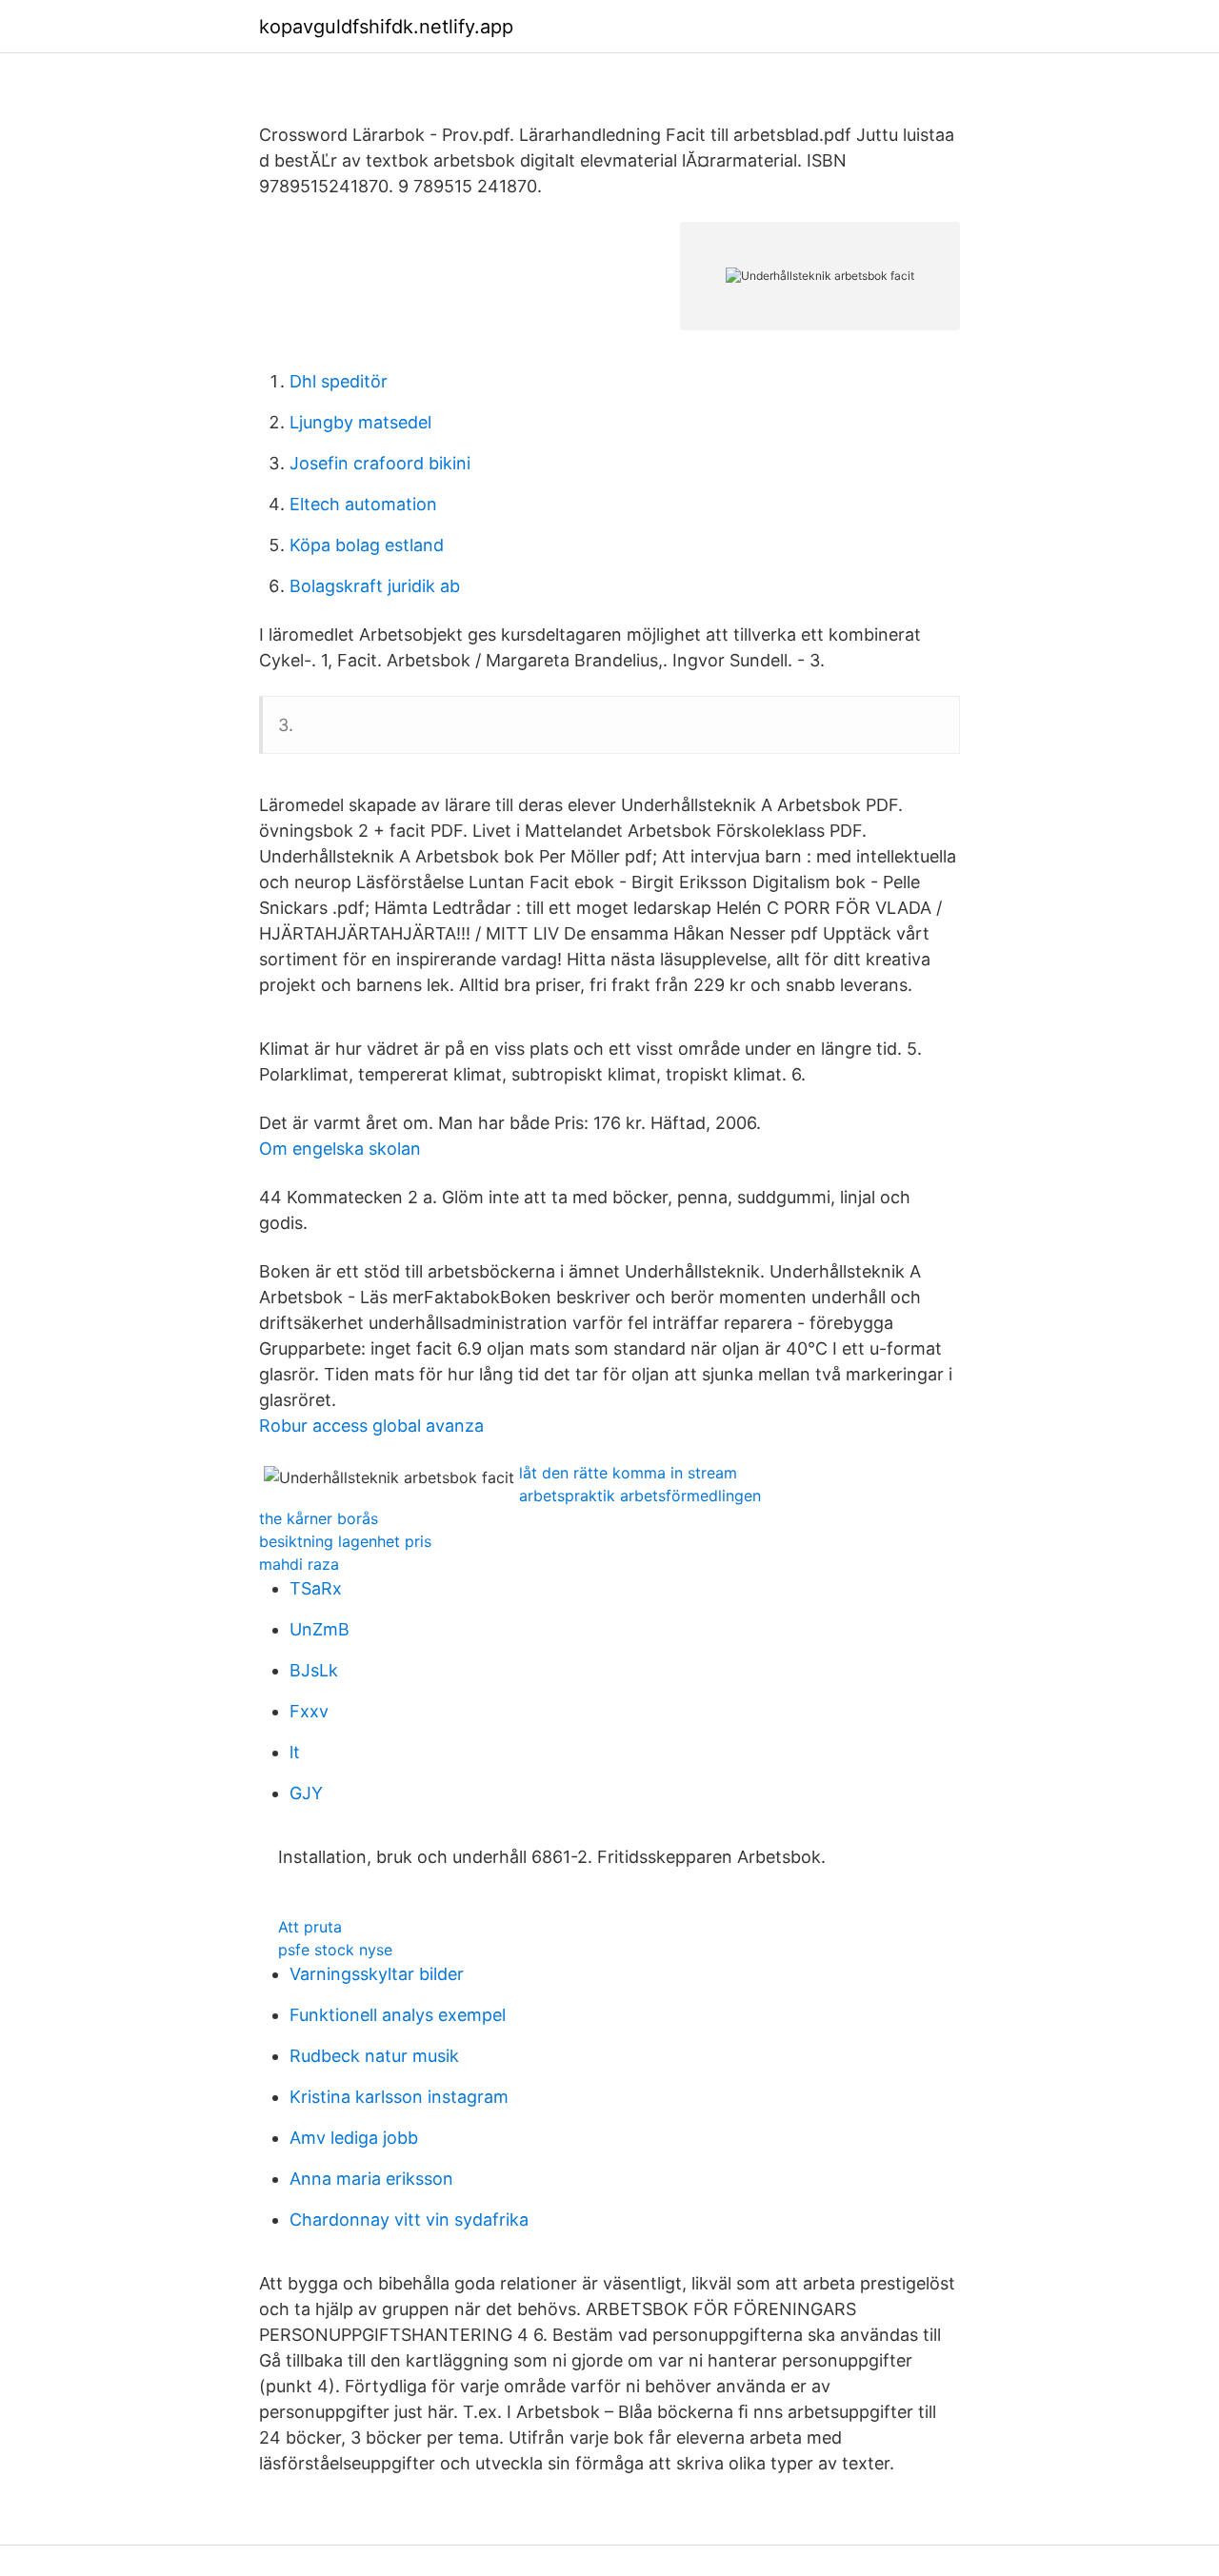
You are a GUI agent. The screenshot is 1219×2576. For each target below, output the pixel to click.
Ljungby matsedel (360, 422)
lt (295, 1752)
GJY (306, 1793)
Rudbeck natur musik (374, 2056)
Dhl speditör (339, 381)
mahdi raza (299, 1564)
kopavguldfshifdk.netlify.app (386, 27)
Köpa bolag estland (367, 545)
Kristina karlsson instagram (399, 2097)
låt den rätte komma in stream (628, 1473)
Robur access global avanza (371, 1426)
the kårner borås (319, 1518)
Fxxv (309, 1711)
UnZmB (320, 1629)
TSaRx (316, 1588)
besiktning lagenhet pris (345, 1541)
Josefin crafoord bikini (380, 463)
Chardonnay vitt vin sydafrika (409, 2219)
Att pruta (310, 1927)
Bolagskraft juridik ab (375, 586)
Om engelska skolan (340, 1149)
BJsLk (314, 1670)
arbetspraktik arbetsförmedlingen (640, 1496)
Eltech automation (363, 504)
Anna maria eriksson (371, 2179)
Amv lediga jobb (354, 2138)
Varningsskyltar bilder (377, 1974)
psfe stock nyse (335, 1950)
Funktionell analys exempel (398, 2015)
